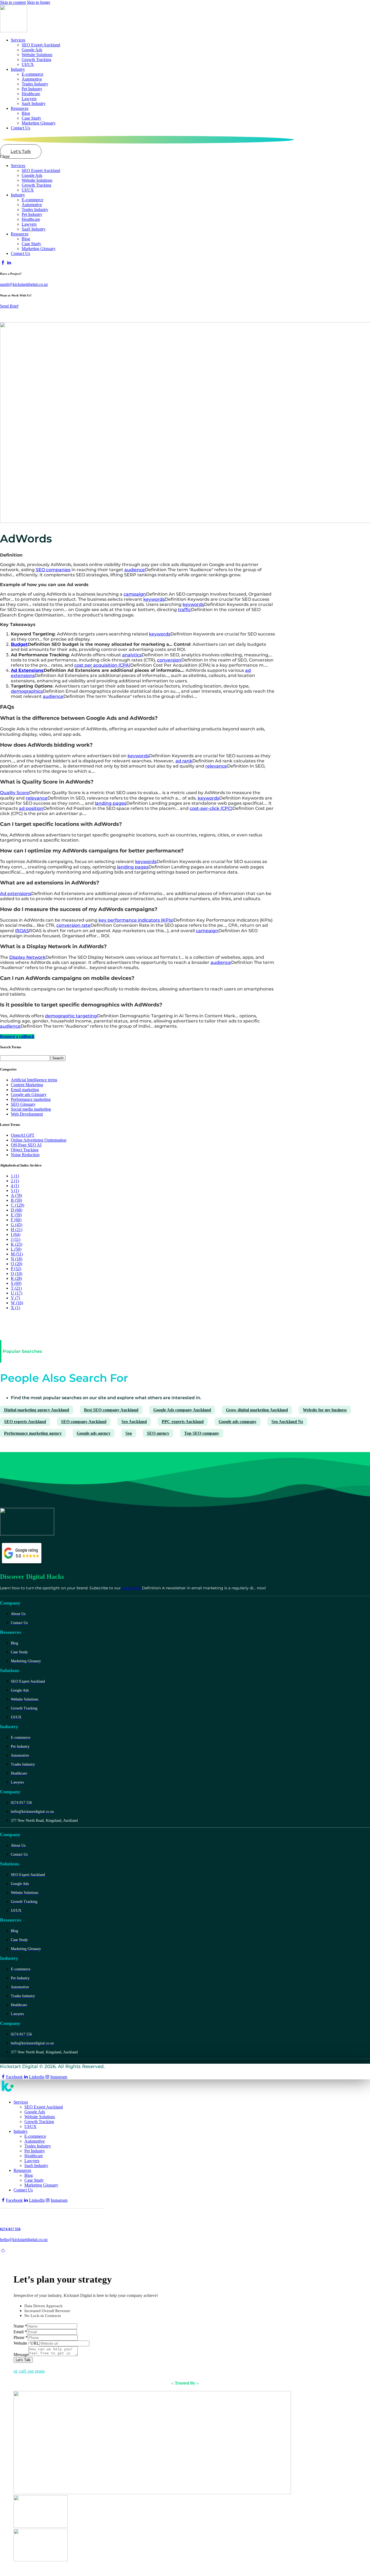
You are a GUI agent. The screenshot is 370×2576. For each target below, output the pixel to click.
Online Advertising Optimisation (39, 1140)
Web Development (27, 1114)
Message (21, 2355)
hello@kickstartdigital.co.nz (24, 2240)
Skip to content (13, 2)
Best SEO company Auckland (111, 1410)
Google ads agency (94, 1433)
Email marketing (25, 1090)
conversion (169, 660)
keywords (154, 599)
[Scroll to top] (3, 2250)
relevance (216, 766)
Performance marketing (31, 1099)
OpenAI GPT (23, 1135)
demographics (27, 691)
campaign (135, 594)
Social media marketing (31, 1109)
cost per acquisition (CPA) (102, 665)
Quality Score (14, 793)
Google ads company (238, 1422)
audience (135, 570)
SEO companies (53, 570)
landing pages (111, 803)
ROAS (23, 931)
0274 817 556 (10, 2229)
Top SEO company (202, 1433)
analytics (132, 655)
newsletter (132, 1588)
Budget (19, 644)
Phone (21, 2337)
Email (20, 2332)
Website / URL (26, 2343)
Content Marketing (27, 1085)
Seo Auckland (134, 1422)
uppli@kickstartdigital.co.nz (24, 284)
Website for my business (325, 1410)
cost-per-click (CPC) (211, 808)
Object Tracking (25, 1150)
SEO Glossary (23, 1104)
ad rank (184, 761)
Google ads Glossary (29, 1094)
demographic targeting (71, 1016)
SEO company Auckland (84, 1422)
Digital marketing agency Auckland (37, 1410)
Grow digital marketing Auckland (257, 1410)
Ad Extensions (27, 670)
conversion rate (73, 925)
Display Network (27, 957)
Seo (129, 1433)
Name (20, 2326)
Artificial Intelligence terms (34, 1080)
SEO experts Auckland (25, 1422)
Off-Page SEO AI (26, 1145)
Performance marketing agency (33, 1433)
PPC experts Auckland (183, 1422)
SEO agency (158, 1433)
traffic (184, 610)
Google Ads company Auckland (182, 1410)
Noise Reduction (25, 1155)
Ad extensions (16, 894)
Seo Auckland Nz (287, 1422)
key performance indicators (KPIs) (136, 920)
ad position (31, 808)
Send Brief (9, 306)
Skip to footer (38, 2)
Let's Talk (23, 2360)
